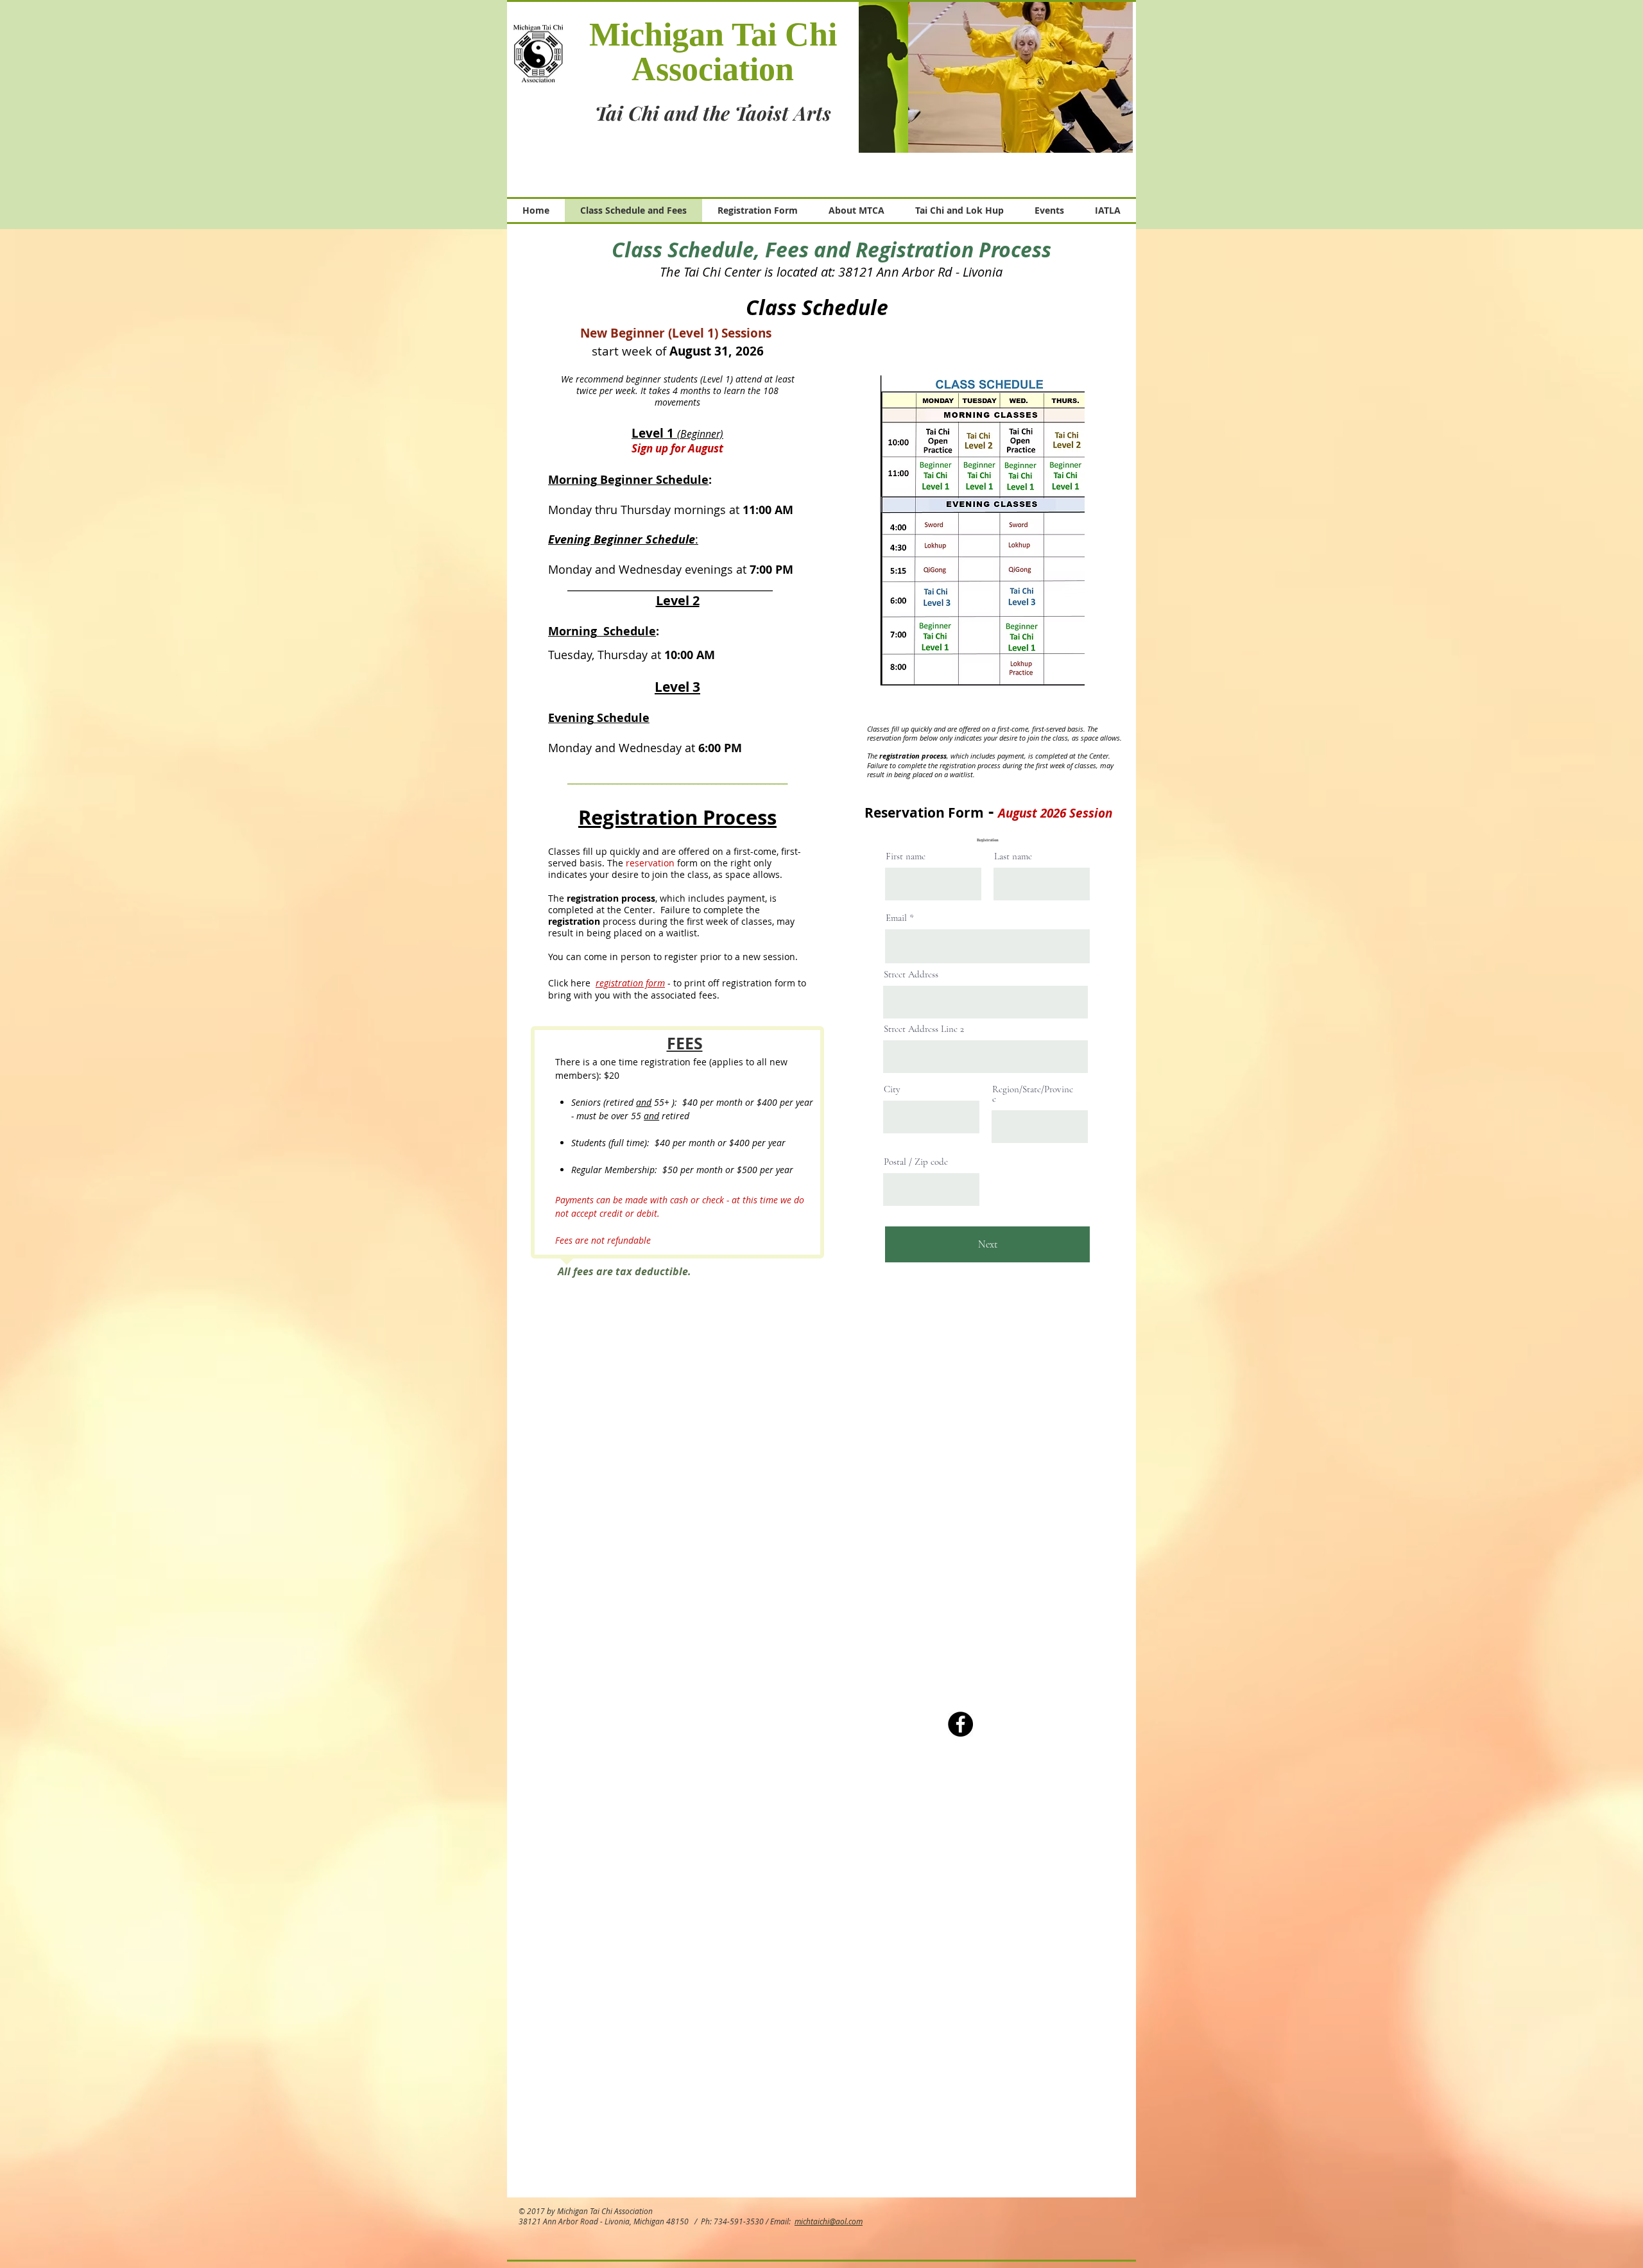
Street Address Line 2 (924, 1029)
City (892, 1089)
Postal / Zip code (916, 1162)
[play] (1114, 133)
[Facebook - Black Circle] (960, 1724)
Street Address (911, 975)
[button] (996, 77)
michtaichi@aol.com (829, 2221)
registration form (630, 983)
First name (906, 856)
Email (896, 918)
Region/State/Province (1033, 1094)
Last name (1013, 856)
